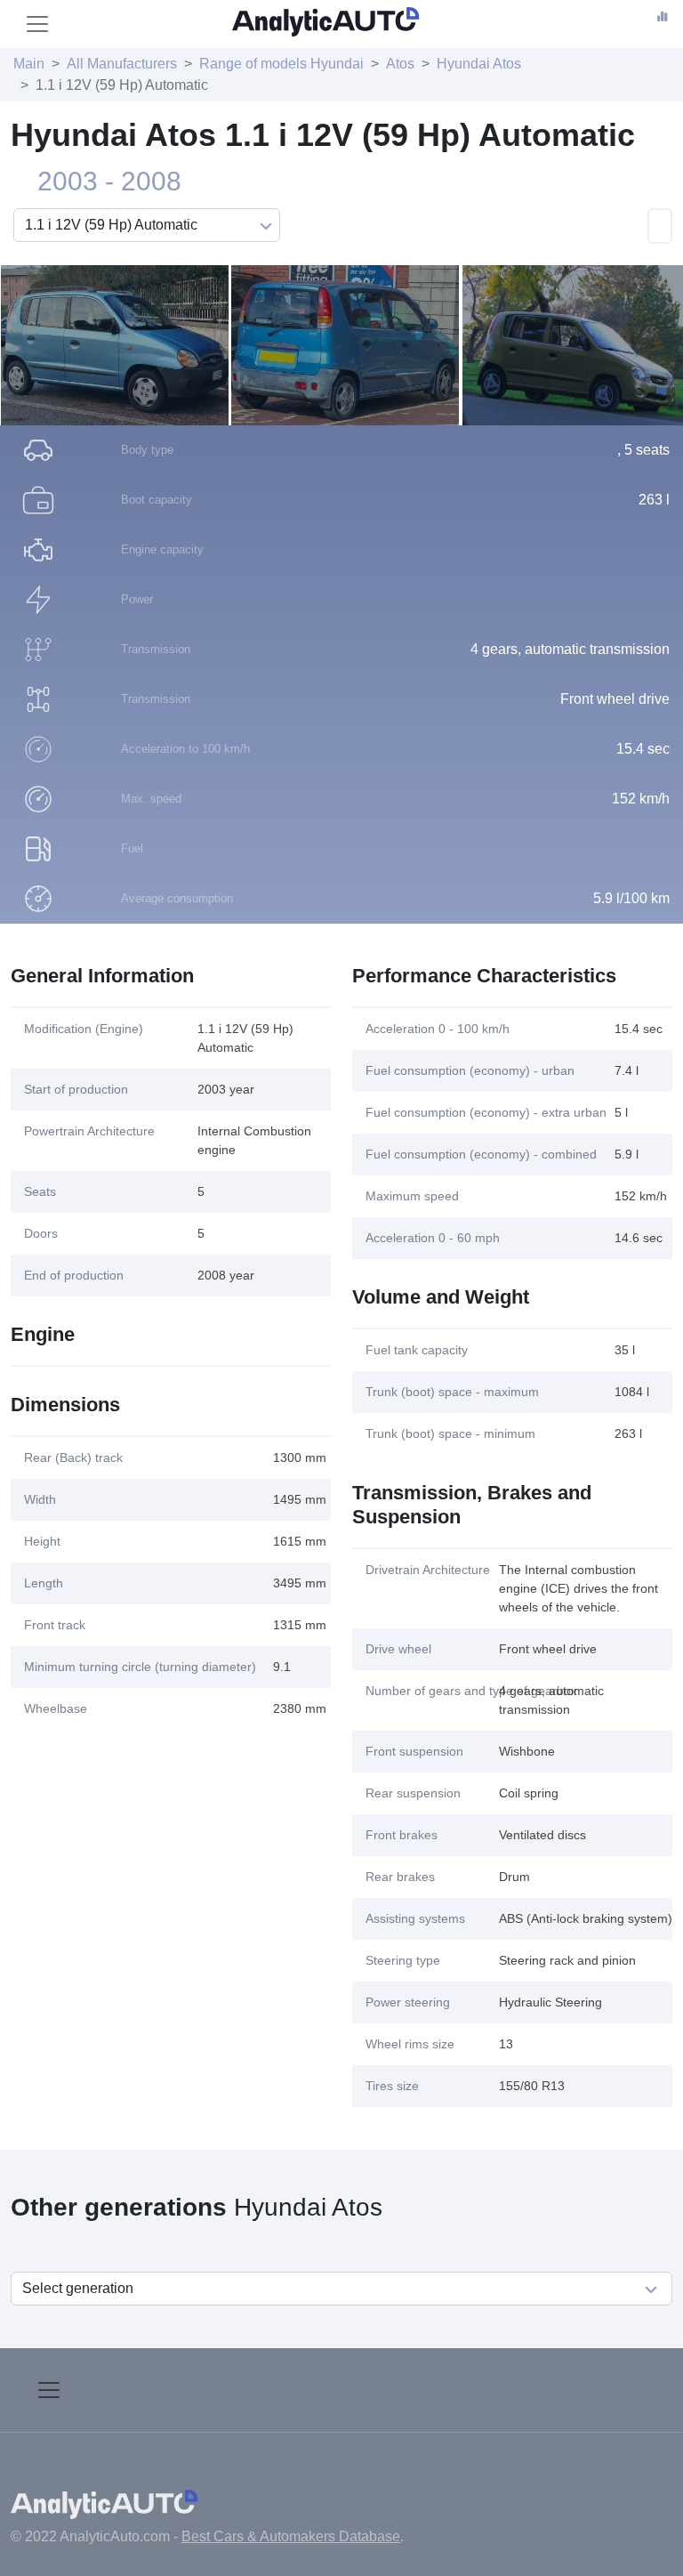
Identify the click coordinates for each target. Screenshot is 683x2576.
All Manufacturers (122, 64)
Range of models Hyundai (281, 64)
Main (29, 64)
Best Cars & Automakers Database (291, 2536)
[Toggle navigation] (37, 24)
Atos (400, 64)
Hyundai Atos (479, 64)
